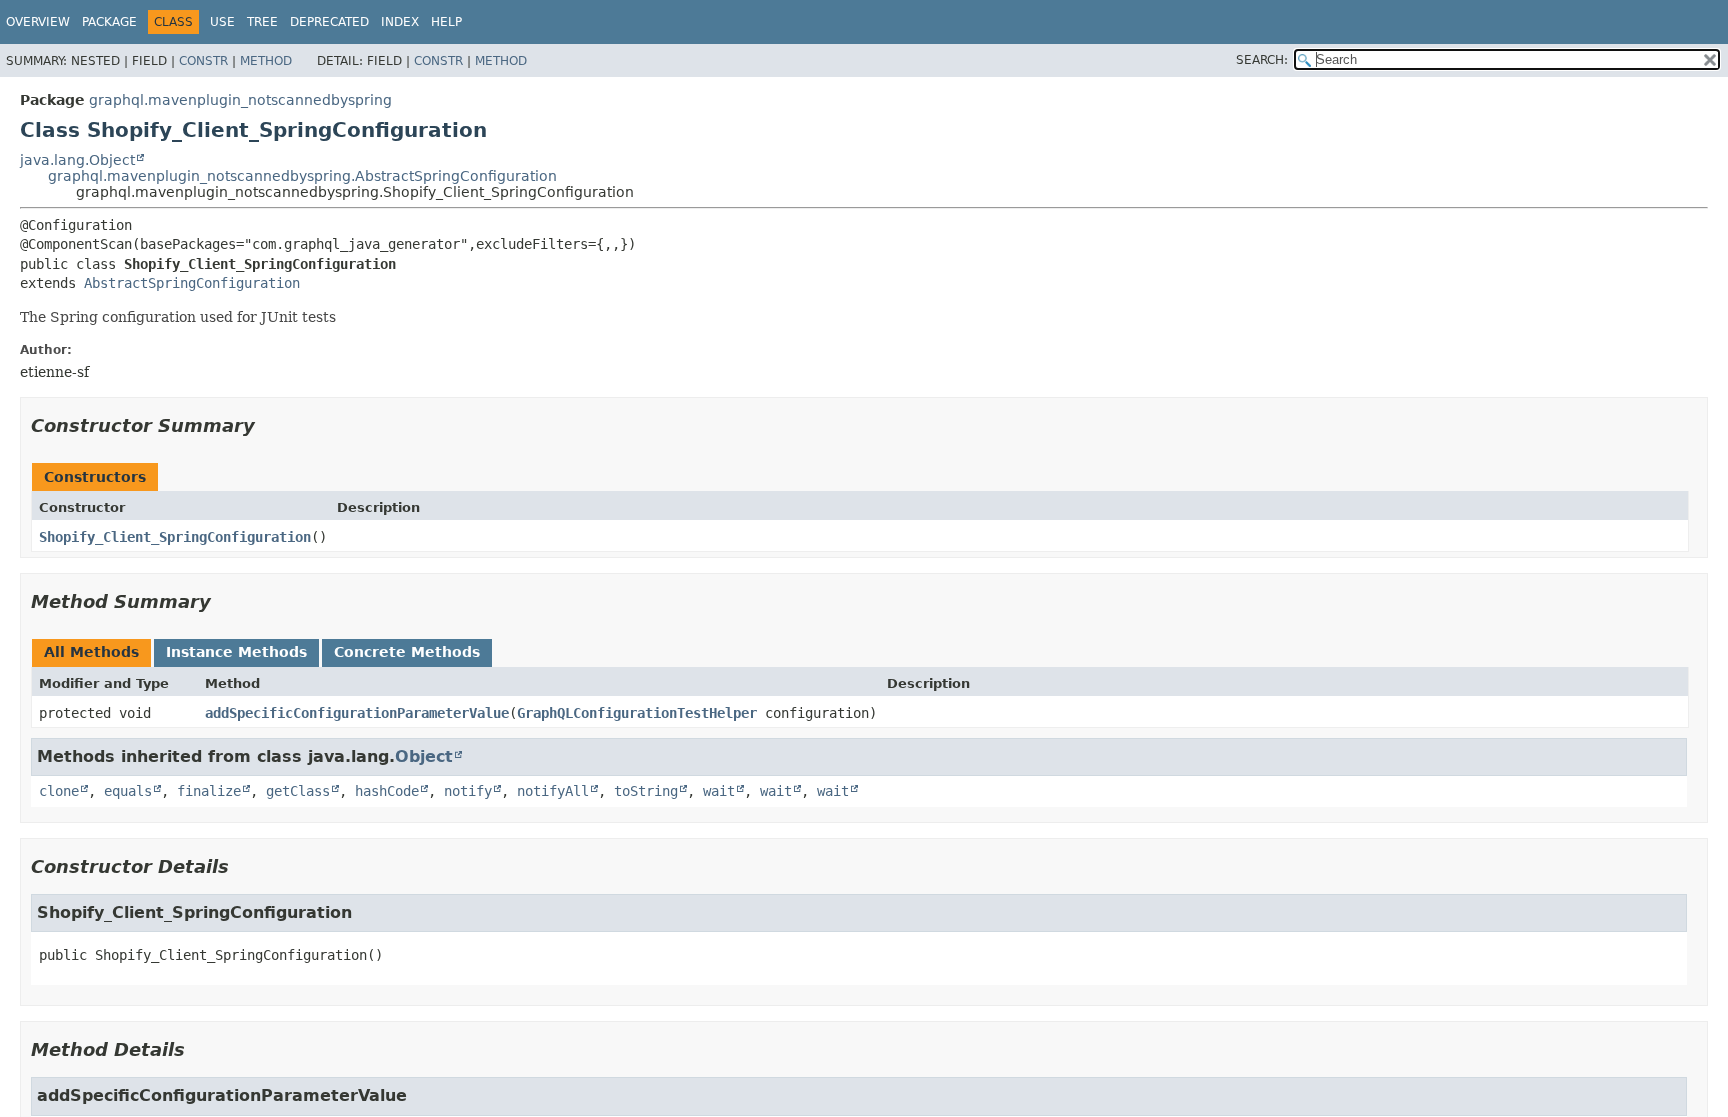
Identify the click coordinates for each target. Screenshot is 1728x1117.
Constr (203, 61)
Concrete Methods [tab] (407, 652)
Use (222, 22)
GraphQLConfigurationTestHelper (637, 713)
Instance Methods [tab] (236, 652)
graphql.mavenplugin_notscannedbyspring (240, 100)
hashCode (387, 791)
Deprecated (329, 22)
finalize (209, 791)
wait (719, 791)
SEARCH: (1262, 60)
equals (128, 791)
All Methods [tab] (91, 652)
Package (109, 22)
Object (424, 756)
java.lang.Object (77, 160)
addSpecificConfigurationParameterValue (357, 713)
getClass (298, 791)
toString (646, 791)
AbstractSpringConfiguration (192, 283)
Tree (262, 22)
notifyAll (553, 791)
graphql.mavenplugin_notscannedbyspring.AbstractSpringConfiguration (302, 176)
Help (446, 22)
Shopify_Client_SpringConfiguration (175, 537)
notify (468, 791)
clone (59, 791)
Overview (38, 22)
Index (400, 22)
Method (266, 61)
